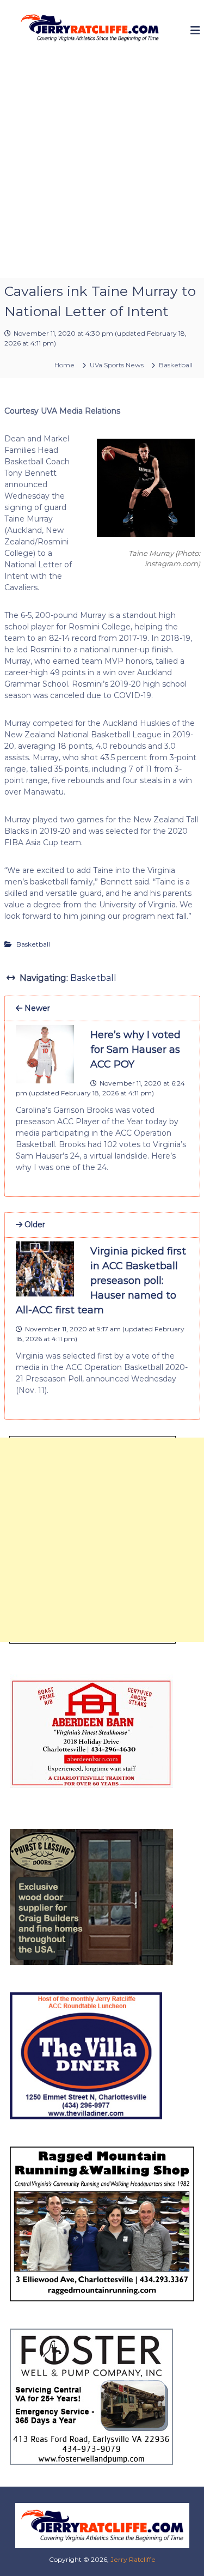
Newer (36, 1008)
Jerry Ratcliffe (133, 2559)
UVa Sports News (117, 365)
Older (34, 1225)
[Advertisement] (102, 170)
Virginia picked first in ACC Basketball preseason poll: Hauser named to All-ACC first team (101, 1281)
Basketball (176, 365)
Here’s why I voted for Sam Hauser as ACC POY (135, 1050)
